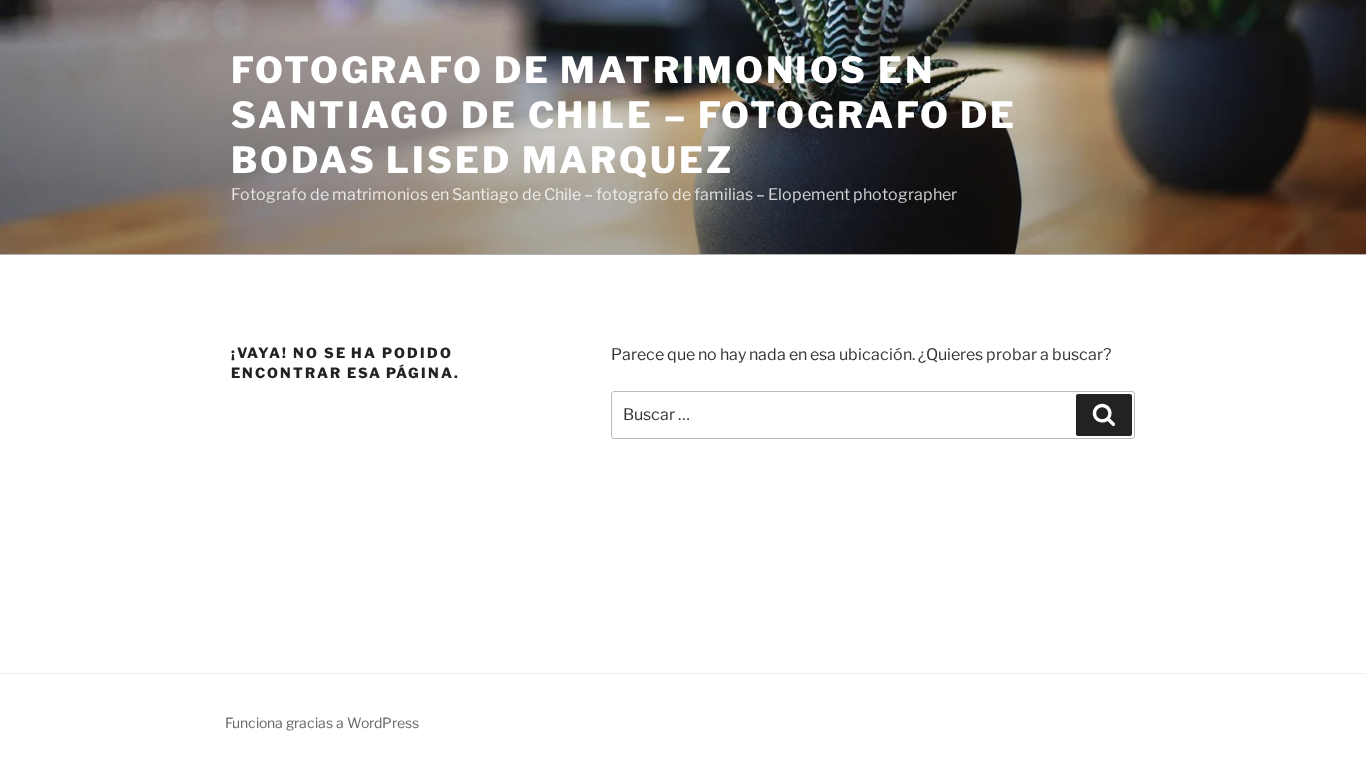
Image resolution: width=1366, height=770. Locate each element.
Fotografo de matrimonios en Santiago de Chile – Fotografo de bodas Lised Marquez (624, 115)
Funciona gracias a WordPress (322, 722)
